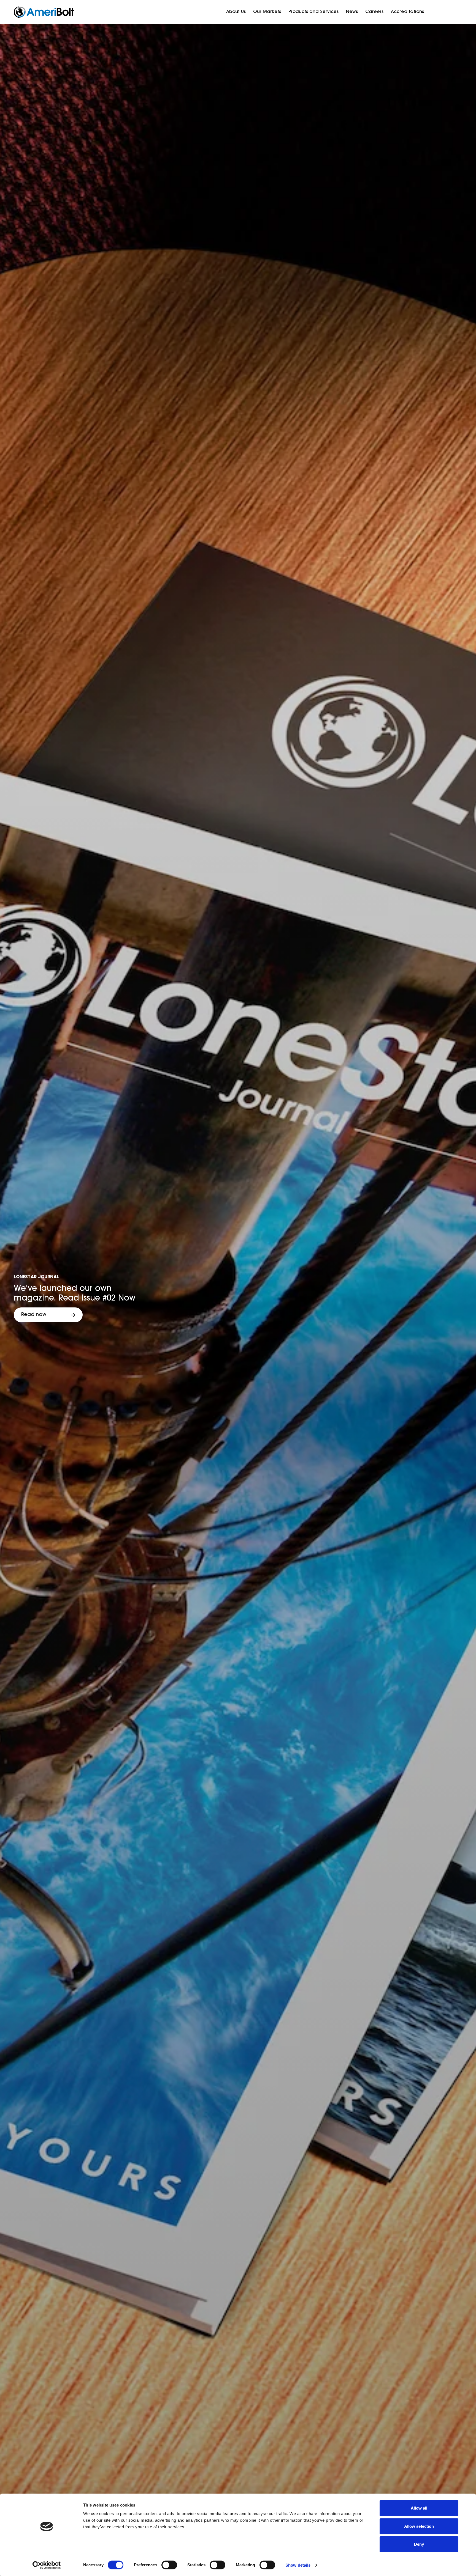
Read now (34, 1315)
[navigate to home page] (44, 12)
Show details (298, 2565)
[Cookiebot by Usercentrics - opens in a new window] (47, 2565)
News (352, 12)
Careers (374, 12)
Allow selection (419, 2526)
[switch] (169, 2565)
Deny (419, 2544)
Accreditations (407, 12)
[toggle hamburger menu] (450, 12)
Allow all (419, 2508)
